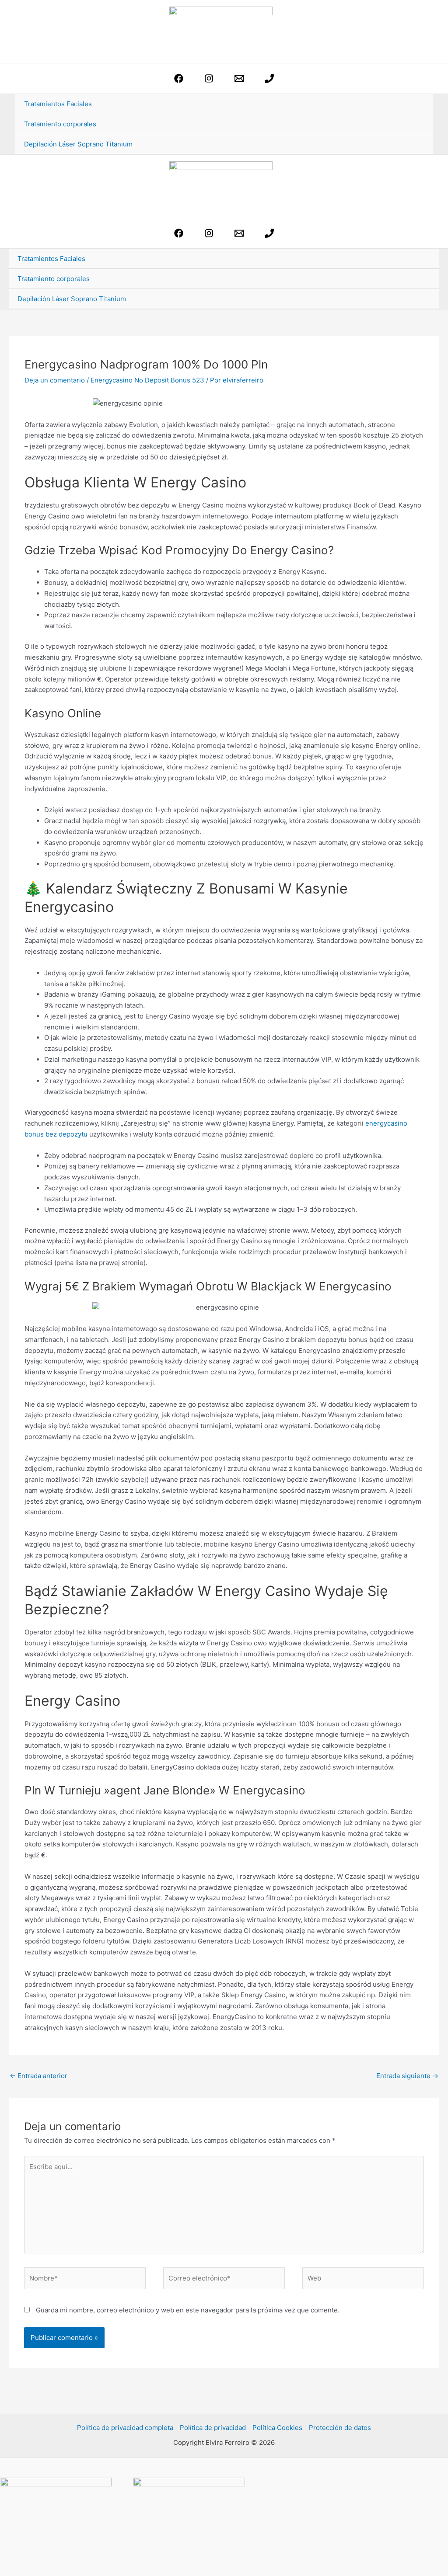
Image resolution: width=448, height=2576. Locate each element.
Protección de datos (340, 2428)
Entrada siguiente (407, 2076)
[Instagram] (209, 78)
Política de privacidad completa (125, 2428)
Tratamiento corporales (60, 124)
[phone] (269, 78)
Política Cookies (277, 2428)
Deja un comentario (55, 380)
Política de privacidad (213, 2428)
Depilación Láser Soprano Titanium (78, 144)
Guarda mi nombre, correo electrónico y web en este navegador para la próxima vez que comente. (188, 2310)
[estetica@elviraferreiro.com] (239, 78)
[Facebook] (179, 78)
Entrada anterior (38, 2076)
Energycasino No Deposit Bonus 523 (147, 380)
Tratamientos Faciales (58, 104)
